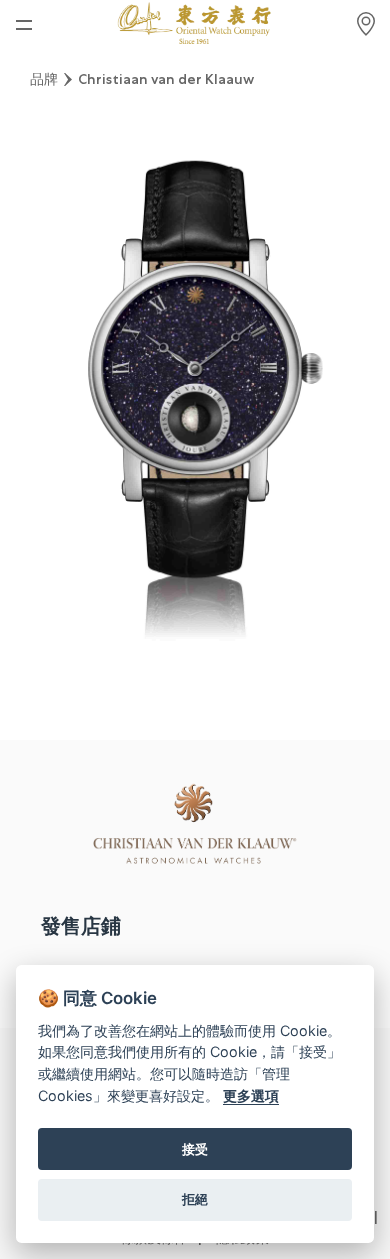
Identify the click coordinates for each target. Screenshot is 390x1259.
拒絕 (195, 1199)
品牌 (44, 79)
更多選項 (251, 1095)
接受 (195, 1149)
